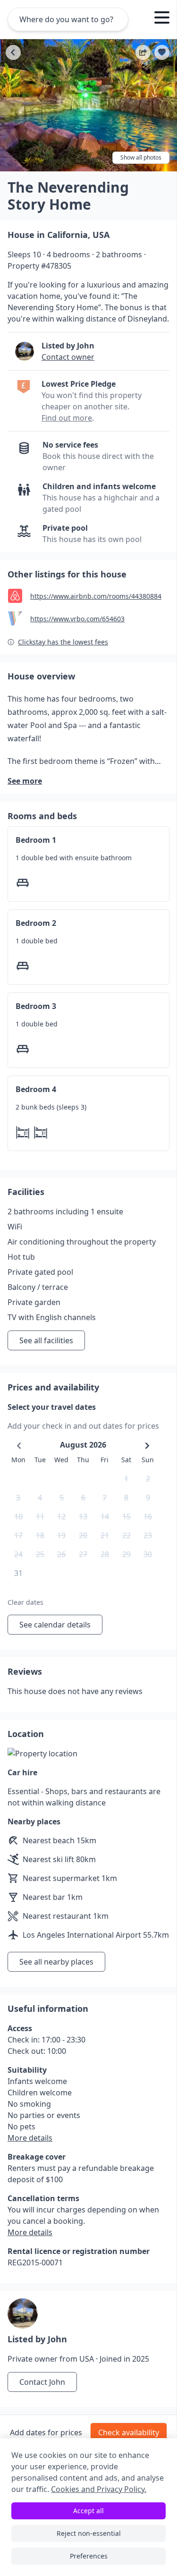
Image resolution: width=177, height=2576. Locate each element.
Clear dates (25, 1602)
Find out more (67, 418)
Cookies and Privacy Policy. (99, 2489)
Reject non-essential (89, 2533)
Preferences (89, 2556)
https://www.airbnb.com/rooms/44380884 (96, 596)
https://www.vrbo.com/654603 (77, 619)
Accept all (88, 2511)
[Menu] (162, 19)
